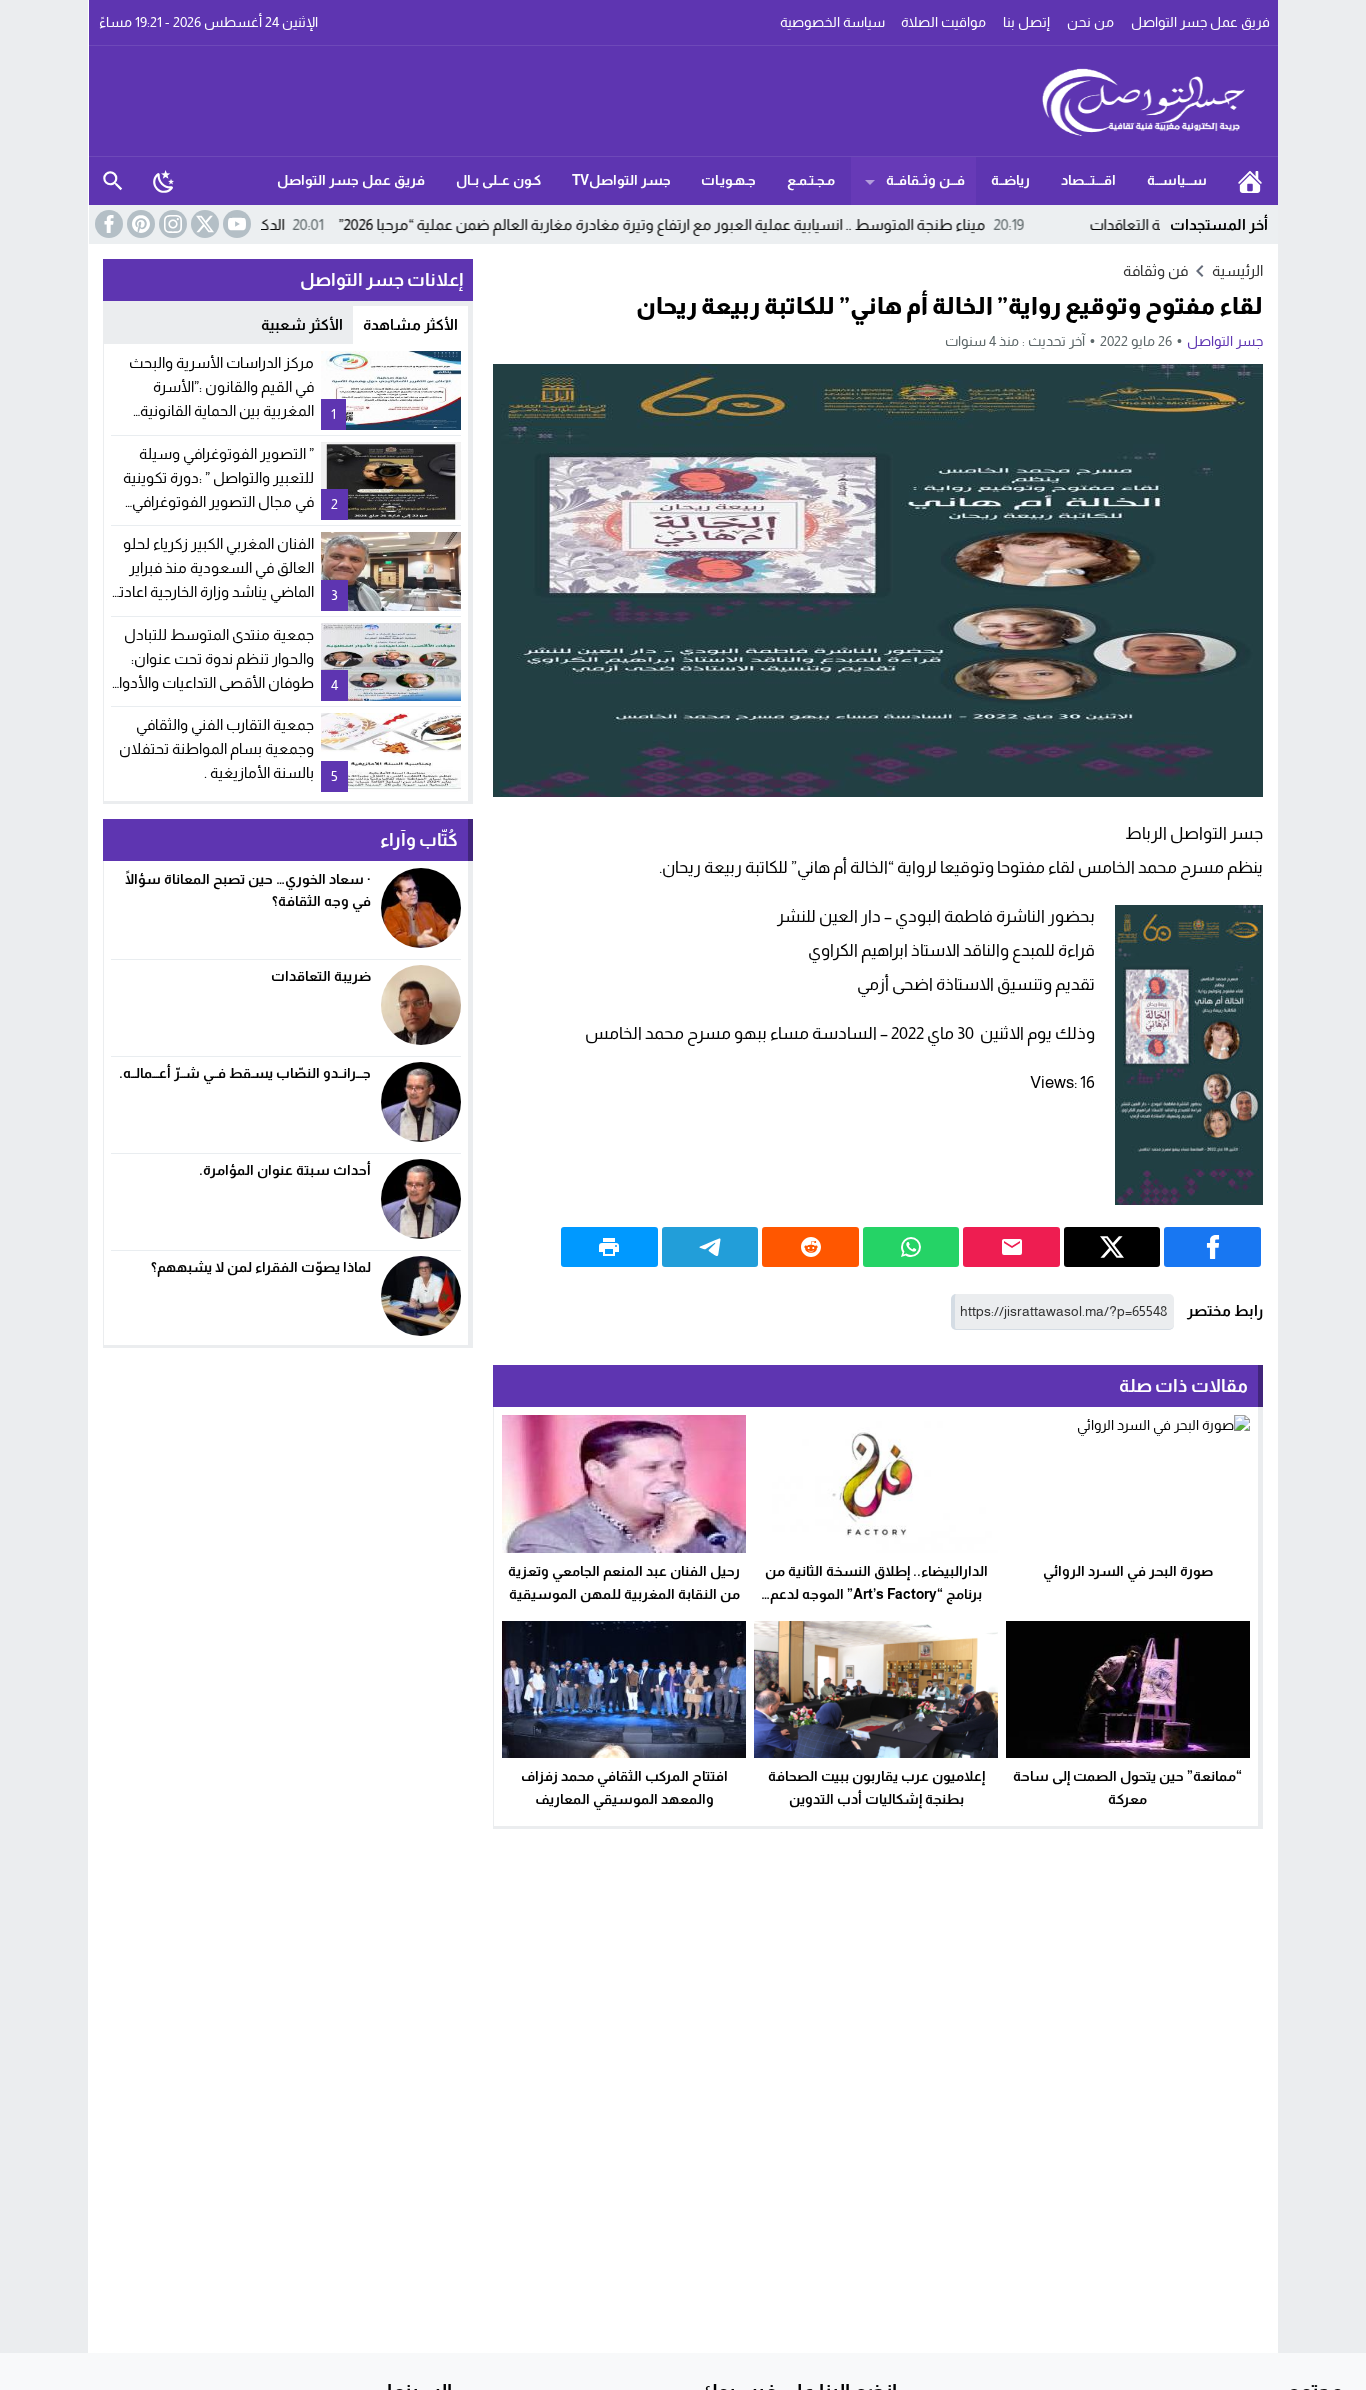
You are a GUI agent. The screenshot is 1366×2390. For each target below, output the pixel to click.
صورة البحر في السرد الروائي (1128, 1571)
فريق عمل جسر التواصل (1200, 22)
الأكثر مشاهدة (410, 324)
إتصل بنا (1026, 22)
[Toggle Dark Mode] (164, 181)
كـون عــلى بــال (498, 180)
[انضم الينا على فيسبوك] (107, 224)
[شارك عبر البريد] (1011, 1247)
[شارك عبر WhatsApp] (911, 1247)
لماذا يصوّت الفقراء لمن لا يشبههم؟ (261, 1267)
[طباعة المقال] (609, 1247)
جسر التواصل (1225, 341)
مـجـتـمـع (811, 180)
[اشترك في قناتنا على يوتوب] (235, 224)
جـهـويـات (728, 180)
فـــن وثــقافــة (925, 180)
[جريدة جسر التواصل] (684, 101)
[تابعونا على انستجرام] (171, 224)
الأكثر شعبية (302, 324)
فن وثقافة (1155, 270)
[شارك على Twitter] (1112, 1247)
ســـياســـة (1177, 180)
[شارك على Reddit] (810, 1247)
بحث (113, 181)
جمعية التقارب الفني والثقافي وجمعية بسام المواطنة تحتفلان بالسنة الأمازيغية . (216, 748)
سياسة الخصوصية (832, 22)
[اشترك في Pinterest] (139, 224)
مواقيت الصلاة (943, 22)
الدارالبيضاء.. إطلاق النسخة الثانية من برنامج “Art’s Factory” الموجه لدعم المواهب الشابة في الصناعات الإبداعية (876, 1594)
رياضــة (1010, 180)
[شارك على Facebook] (1212, 1247)
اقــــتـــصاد (1088, 180)
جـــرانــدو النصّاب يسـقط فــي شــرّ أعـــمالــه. (245, 1073)
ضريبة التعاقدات (321, 976)
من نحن (1090, 22)
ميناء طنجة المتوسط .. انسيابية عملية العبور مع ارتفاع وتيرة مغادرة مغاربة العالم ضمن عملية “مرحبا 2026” (752, 224)
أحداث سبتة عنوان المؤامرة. (285, 1170)
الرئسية (1250, 181)
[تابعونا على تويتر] (203, 224)
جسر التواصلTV (621, 180)
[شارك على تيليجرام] (710, 1247)
